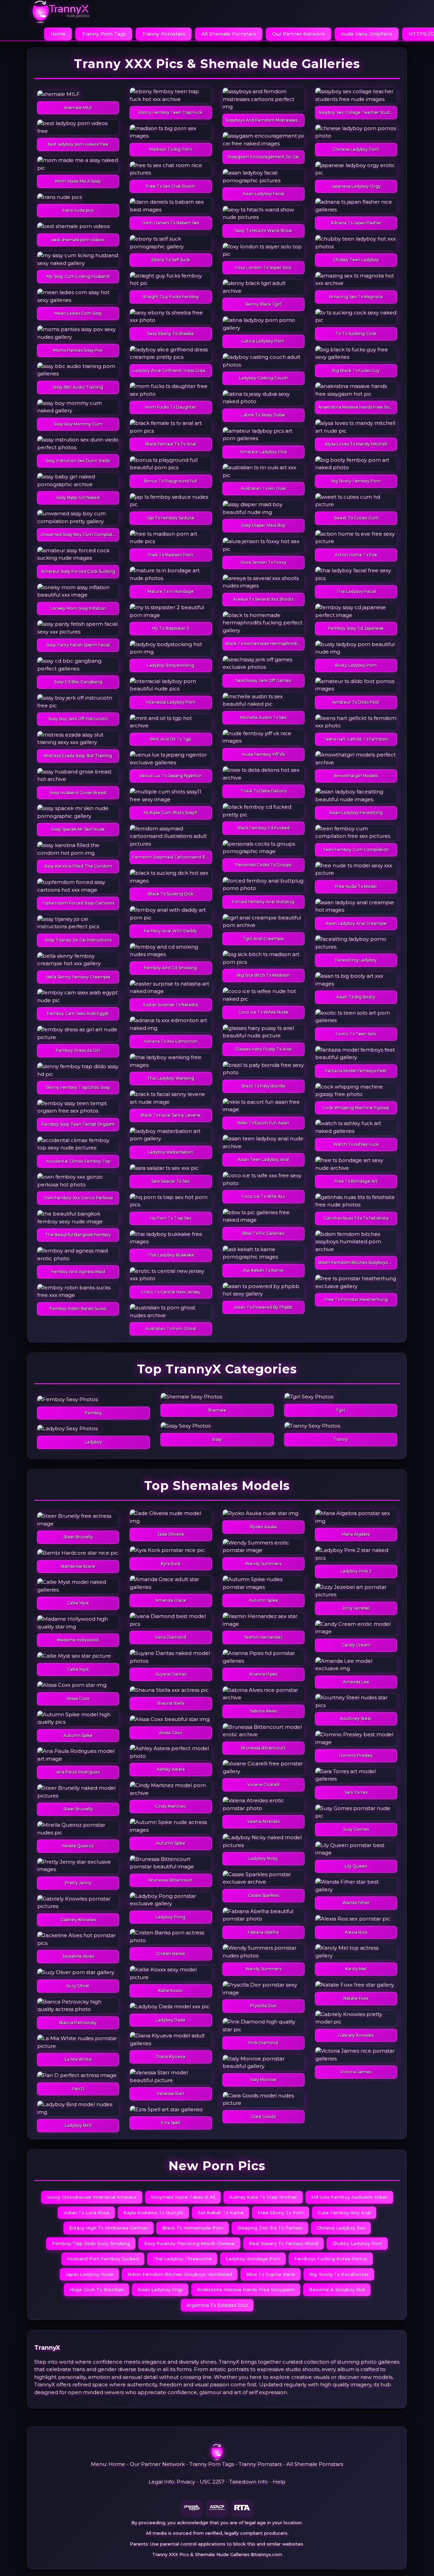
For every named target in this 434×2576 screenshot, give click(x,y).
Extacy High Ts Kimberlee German (108, 2228)
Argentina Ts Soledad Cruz (217, 2305)
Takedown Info (249, 2482)
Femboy (94, 1413)
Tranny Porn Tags (104, 34)
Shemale (217, 1410)
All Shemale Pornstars (229, 34)
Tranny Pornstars (164, 34)
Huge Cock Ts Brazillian (96, 2289)
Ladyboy (93, 1442)
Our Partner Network (299, 34)
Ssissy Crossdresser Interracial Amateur (92, 2197)
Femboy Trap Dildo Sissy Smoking (91, 2243)
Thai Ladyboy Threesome (182, 2259)
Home (58, 34)
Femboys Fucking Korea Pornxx (331, 2259)
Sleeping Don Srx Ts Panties (270, 2228)
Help (279, 2482)
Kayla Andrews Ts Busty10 (153, 2213)
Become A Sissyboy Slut (337, 2289)
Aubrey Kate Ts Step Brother (263, 2197)
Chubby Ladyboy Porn (357, 2243)
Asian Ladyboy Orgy (160, 2289)
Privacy (186, 2482)
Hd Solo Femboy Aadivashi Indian (349, 2197)
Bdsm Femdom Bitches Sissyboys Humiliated (180, 2274)
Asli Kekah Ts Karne (221, 2213)
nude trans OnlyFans (367, 34)
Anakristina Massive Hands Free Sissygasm (246, 2289)
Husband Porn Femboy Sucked (103, 2259)
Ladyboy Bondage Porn (253, 2259)
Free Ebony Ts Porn (281, 2213)
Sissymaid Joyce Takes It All (183, 2197)
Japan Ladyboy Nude (89, 2274)
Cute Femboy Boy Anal (344, 2213)
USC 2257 (212, 2482)
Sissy (217, 1439)
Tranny (341, 1439)
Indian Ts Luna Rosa (86, 2213)
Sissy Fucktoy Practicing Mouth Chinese (189, 2243)
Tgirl (340, 1410)
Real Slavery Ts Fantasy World (283, 2243)
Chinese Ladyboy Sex (341, 2228)
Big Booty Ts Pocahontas (339, 2274)
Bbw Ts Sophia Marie (271, 2274)
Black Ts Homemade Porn (193, 2228)
